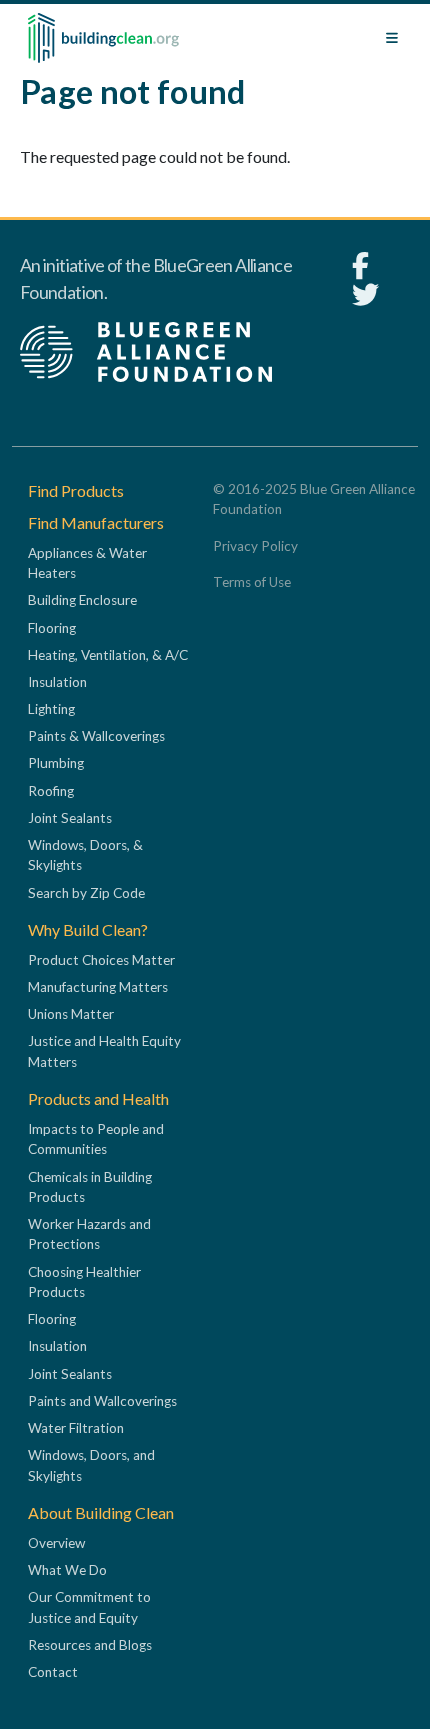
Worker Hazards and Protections (89, 1234)
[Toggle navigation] (392, 38)
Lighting (51, 709)
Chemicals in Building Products (90, 1187)
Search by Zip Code (86, 893)
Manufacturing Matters (98, 987)
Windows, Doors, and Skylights (91, 1465)
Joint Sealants (70, 818)
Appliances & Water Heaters (87, 563)
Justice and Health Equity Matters (104, 1051)
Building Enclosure (82, 600)
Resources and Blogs (90, 1645)
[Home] (103, 38)
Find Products (76, 490)
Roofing (51, 791)
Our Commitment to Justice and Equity (89, 1607)
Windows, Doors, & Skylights (85, 855)
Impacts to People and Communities (96, 1139)
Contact (53, 1672)
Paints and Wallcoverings (102, 1401)
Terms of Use (252, 582)
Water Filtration (76, 1428)
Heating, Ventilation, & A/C (108, 655)
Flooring (52, 628)
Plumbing (56, 763)
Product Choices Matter (101, 960)
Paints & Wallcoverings (96, 736)
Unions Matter (71, 1014)
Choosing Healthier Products (84, 1282)
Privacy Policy (255, 546)
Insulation (57, 682)
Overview (56, 1543)
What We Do (67, 1570)
